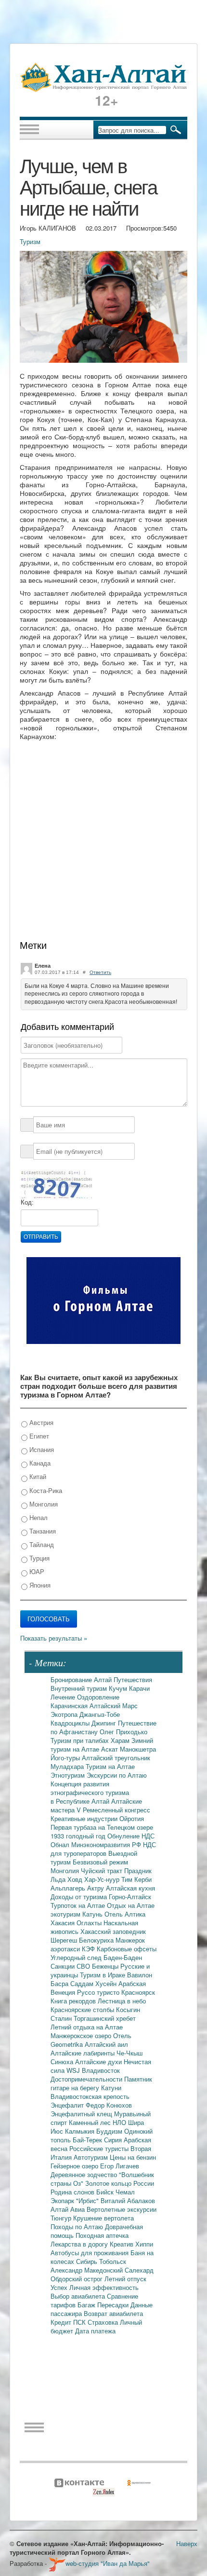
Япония (39, 1585)
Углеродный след (77, 1957)
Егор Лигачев (120, 2166)
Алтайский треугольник (116, 1758)
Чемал (125, 2192)
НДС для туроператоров (103, 1849)
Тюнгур (62, 2218)
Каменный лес (91, 2122)
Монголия (43, 1504)
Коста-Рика (45, 1490)
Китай (37, 1476)
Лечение (64, 1697)
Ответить (100, 972)
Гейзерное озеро (75, 2166)
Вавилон (140, 1975)
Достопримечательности (87, 2079)
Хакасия (64, 1923)
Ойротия (132, 1818)
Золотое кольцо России (120, 2183)
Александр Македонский (88, 2270)
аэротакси (66, 1949)
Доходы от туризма (80, 1897)
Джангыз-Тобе (100, 1714)
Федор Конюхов (109, 2105)
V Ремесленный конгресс (113, 1810)
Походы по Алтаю (78, 2227)
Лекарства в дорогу (80, 2244)
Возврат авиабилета (113, 2313)
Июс (58, 2131)
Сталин (62, 2018)
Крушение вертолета (103, 2218)
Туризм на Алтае (110, 1766)
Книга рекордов (74, 2001)
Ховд (76, 1879)
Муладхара (68, 1766)
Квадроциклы (71, 1723)
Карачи (139, 1688)
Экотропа (65, 1714)
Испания (41, 1449)
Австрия (40, 1422)
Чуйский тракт (103, 1870)
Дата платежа (95, 2331)
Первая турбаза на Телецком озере (102, 1827)
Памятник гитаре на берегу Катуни (101, 2083)
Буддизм (110, 2131)
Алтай (104, 1679)
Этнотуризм (69, 1775)
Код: (27, 1202)
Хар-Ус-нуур (103, 1879)
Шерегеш (65, 1940)
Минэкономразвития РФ (107, 1844)
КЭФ (89, 1949)
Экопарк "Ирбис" (76, 2200)
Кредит (62, 2322)
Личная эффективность (104, 2287)
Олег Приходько (123, 1732)
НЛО (120, 2122)
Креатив (123, 2244)
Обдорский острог (78, 2279)
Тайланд (41, 1544)
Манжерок (130, 1940)
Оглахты (90, 1923)
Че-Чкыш (129, 2053)
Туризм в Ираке (103, 1975)
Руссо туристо (99, 1992)
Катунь (93, 1914)
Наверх (187, 2543)
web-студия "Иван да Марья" (108, 2563)
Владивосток (101, 2070)
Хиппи (144, 2244)
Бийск (106, 2192)
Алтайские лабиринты (84, 2053)
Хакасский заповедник (113, 1931)
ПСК (80, 2322)
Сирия (114, 2140)
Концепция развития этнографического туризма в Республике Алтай (90, 1792)
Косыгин (128, 2009)
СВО (84, 1966)
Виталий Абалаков (128, 2200)
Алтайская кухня (130, 1888)
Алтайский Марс (114, 1706)
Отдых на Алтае (131, 1905)
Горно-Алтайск (130, 1897)
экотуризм (66, 1914)
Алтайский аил (106, 2044)
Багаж (87, 2305)
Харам (121, 1740)
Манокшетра (138, 1749)
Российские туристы (100, 2148)
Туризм (30, 241)
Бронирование (72, 1679)
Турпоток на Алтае (79, 1905)
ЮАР (36, 1571)
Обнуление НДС (131, 1836)
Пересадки (114, 2305)
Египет (38, 1436)
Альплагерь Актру (78, 1888)
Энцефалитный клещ (82, 2114)
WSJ (74, 2070)
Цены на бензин (133, 2157)
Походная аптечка (102, 2235)
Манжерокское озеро (82, 2035)
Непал (38, 1517)
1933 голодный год (79, 1836)
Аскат (110, 1749)
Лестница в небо (122, 2001)
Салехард (139, 2270)
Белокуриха (97, 1940)
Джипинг (105, 1723)
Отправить (41, 1237)
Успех (60, 2287)
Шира (136, 2122)
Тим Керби (136, 1879)
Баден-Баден (123, 1957)
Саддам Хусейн (94, 1983)
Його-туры (66, 1758)
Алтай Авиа (69, 2209)
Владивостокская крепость (90, 2096)
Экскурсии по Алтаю (117, 1775)
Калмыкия (81, 2131)
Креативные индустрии (85, 1818)
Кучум (119, 1688)
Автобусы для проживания (91, 2253)
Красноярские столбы (83, 2009)
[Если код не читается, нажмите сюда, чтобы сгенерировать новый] (56, 1184)
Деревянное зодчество (85, 2174)
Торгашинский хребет (105, 2018)
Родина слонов (73, 2192)
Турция (39, 1558)
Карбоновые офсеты (127, 1949)
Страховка (104, 2322)
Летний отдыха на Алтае (87, 2027)
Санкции (64, 1966)
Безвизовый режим (100, 1862)
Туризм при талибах (81, 1740)
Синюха (63, 2062)
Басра (60, 1983)
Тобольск (113, 2261)
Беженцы (106, 1966)
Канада (39, 1463)
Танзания (42, 1531)
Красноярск (138, 1992)
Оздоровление (98, 1697)
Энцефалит (68, 2105)
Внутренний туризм (80, 1688)
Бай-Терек (88, 2140)
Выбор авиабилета (79, 2296)
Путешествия (133, 1679)
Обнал (61, 1844)
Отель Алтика (125, 1914)
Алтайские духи (99, 2062)
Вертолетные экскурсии (122, 2209)
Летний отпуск (125, 2279)
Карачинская (70, 1706)
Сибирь (88, 2261)
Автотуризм (92, 2157)
